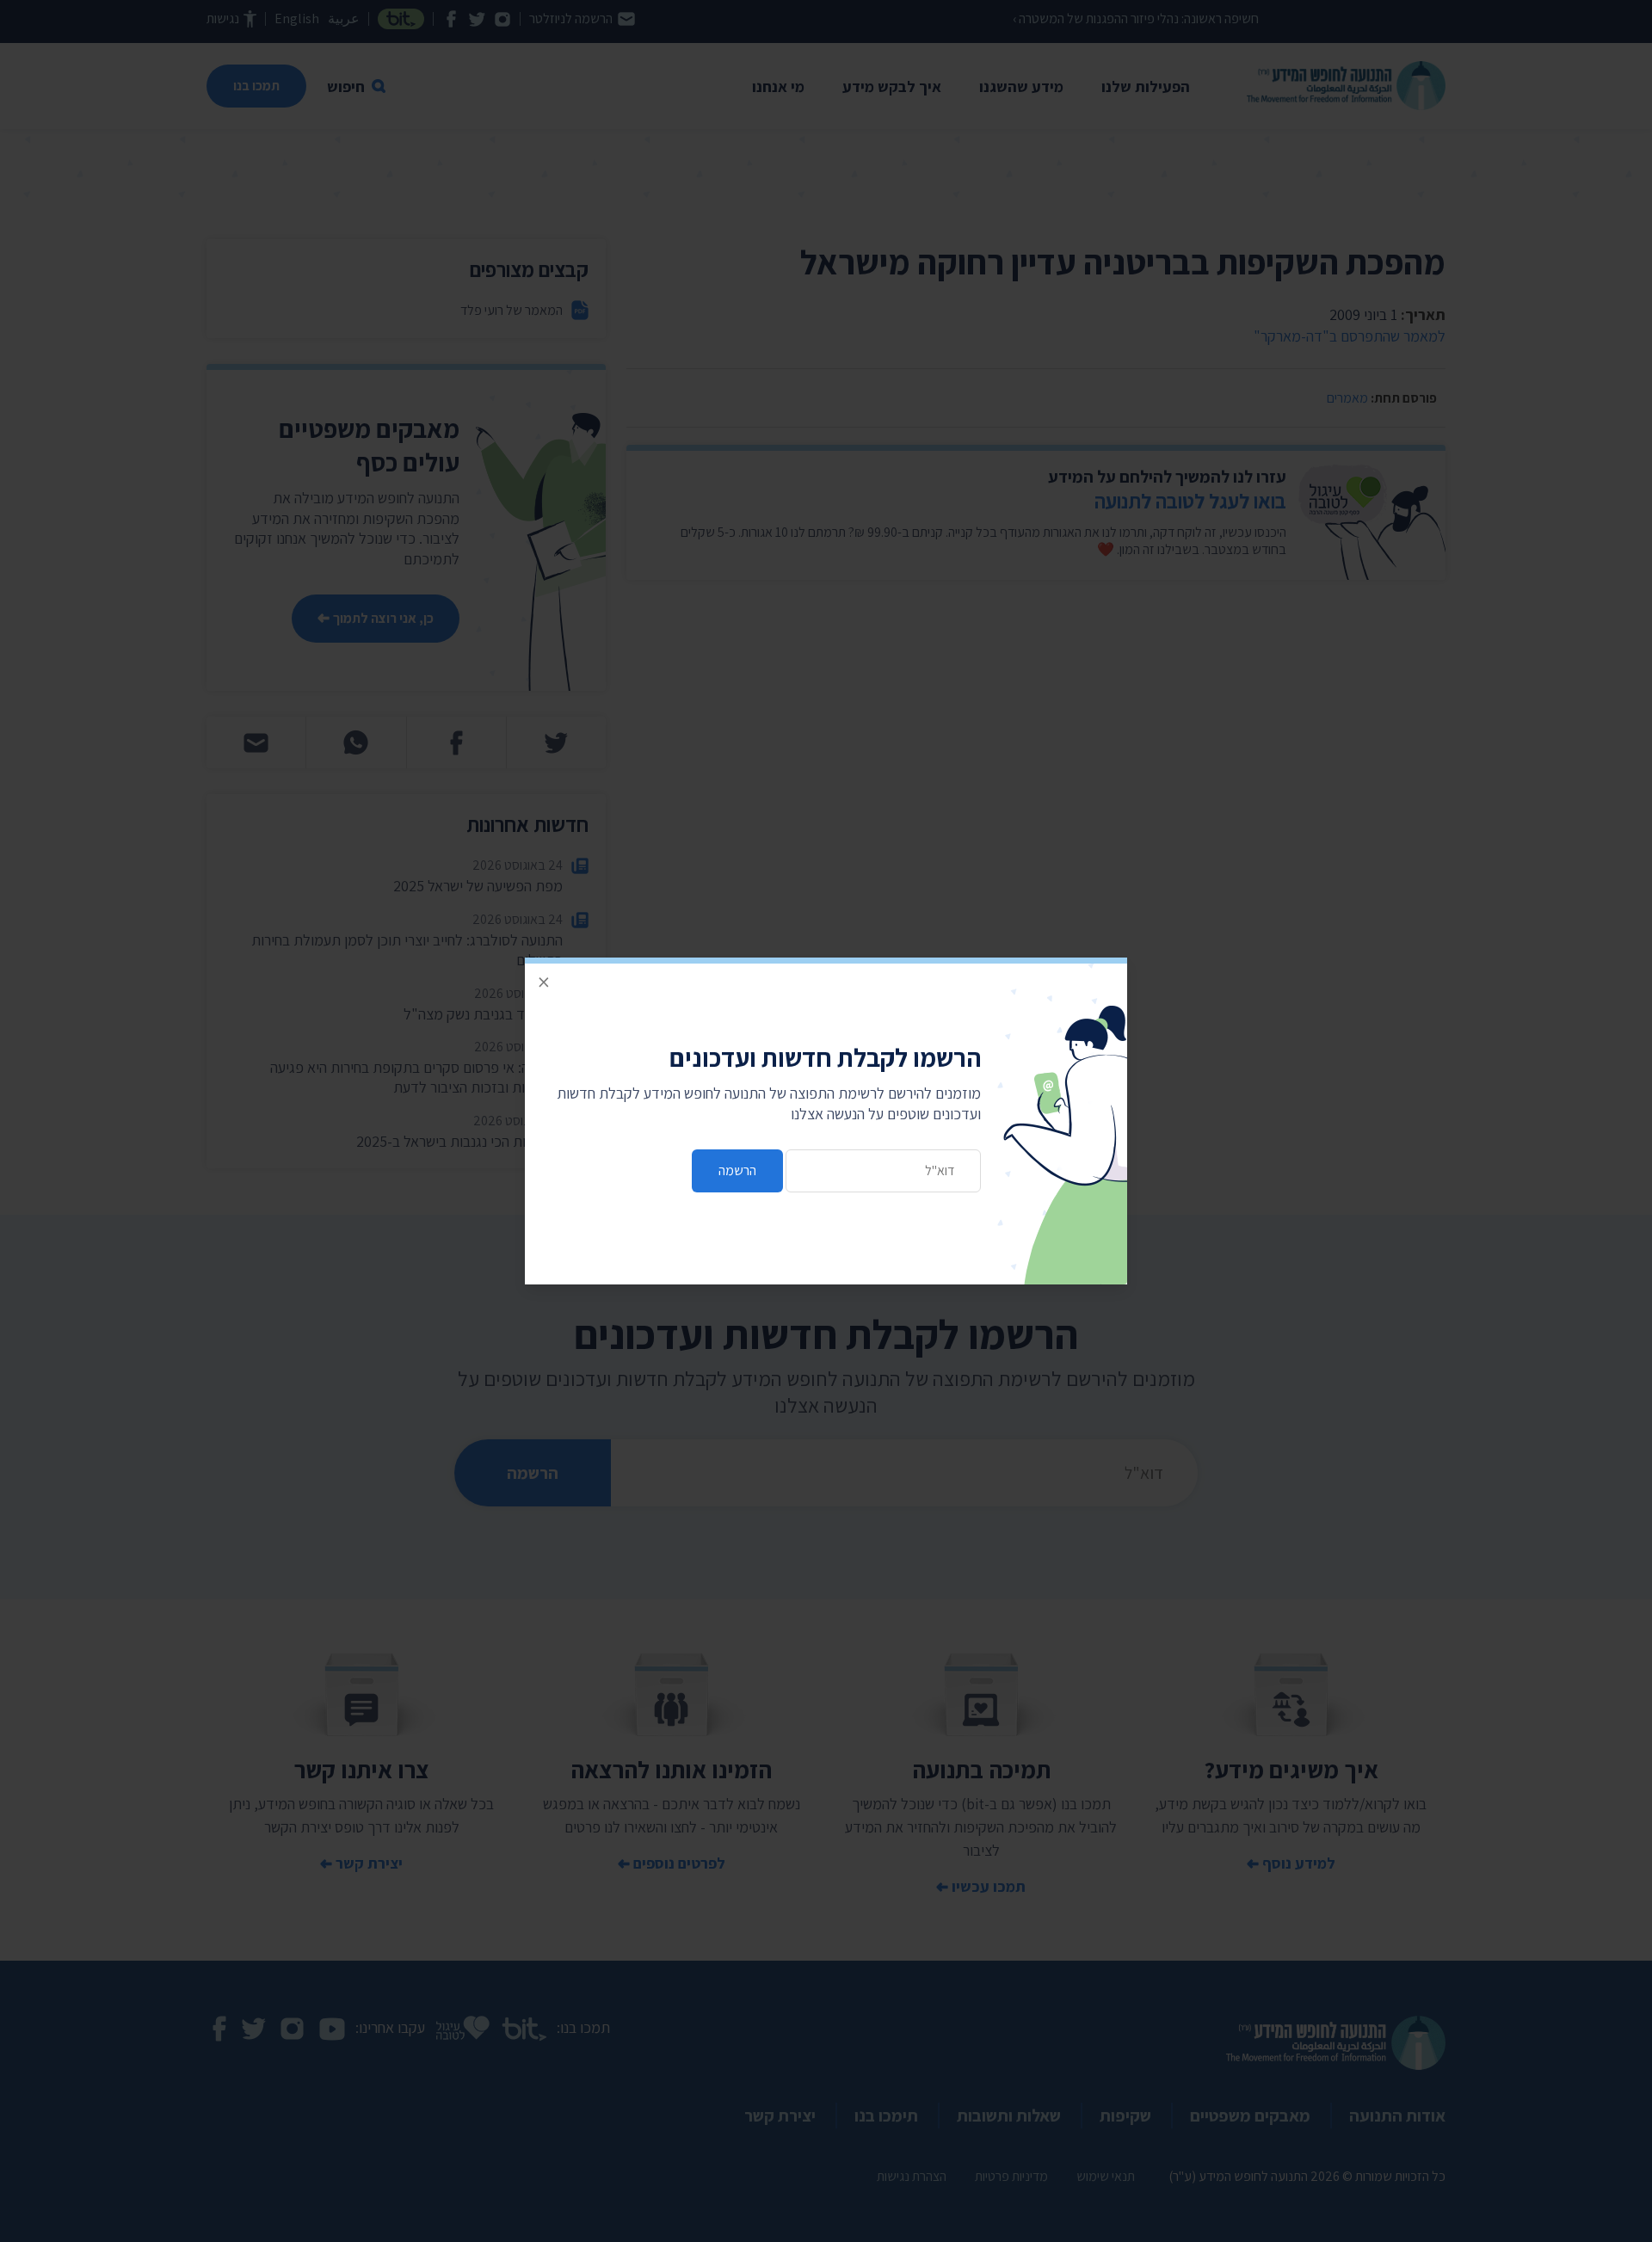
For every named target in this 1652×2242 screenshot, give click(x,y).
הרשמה (737, 1170)
